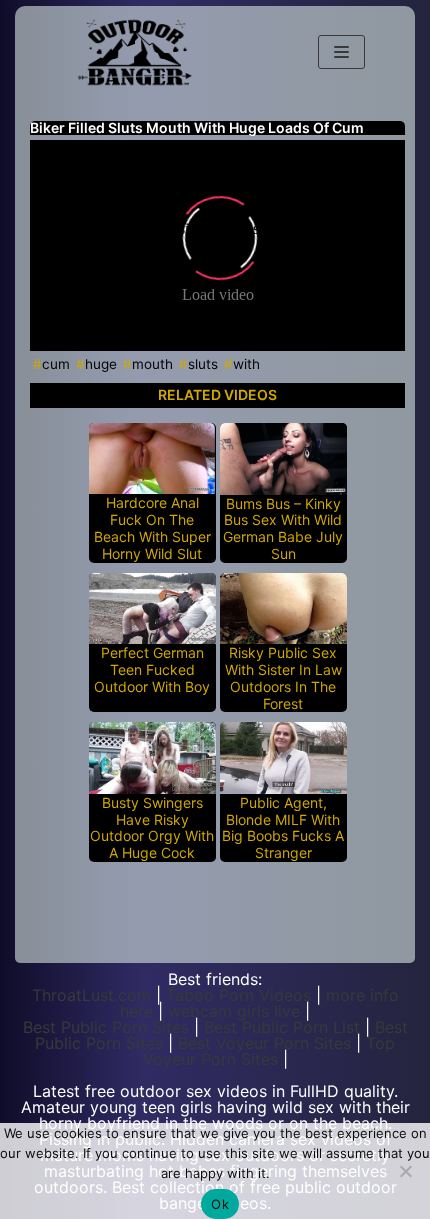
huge (101, 364)
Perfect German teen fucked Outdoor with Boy (152, 670)
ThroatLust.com (91, 995)
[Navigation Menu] (341, 52)
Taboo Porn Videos (238, 995)
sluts (203, 364)
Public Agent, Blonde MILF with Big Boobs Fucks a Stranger (283, 828)
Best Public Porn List (282, 1027)
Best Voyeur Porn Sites (264, 1043)
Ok (220, 1204)
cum (56, 364)
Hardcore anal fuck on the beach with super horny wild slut (152, 528)
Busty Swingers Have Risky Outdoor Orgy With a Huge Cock (152, 828)
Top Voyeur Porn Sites (269, 1051)
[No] (405, 1171)
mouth (152, 364)
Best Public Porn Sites (106, 1027)
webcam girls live (234, 1011)
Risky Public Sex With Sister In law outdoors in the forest (283, 678)
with (246, 364)
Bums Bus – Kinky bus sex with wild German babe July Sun (283, 529)
